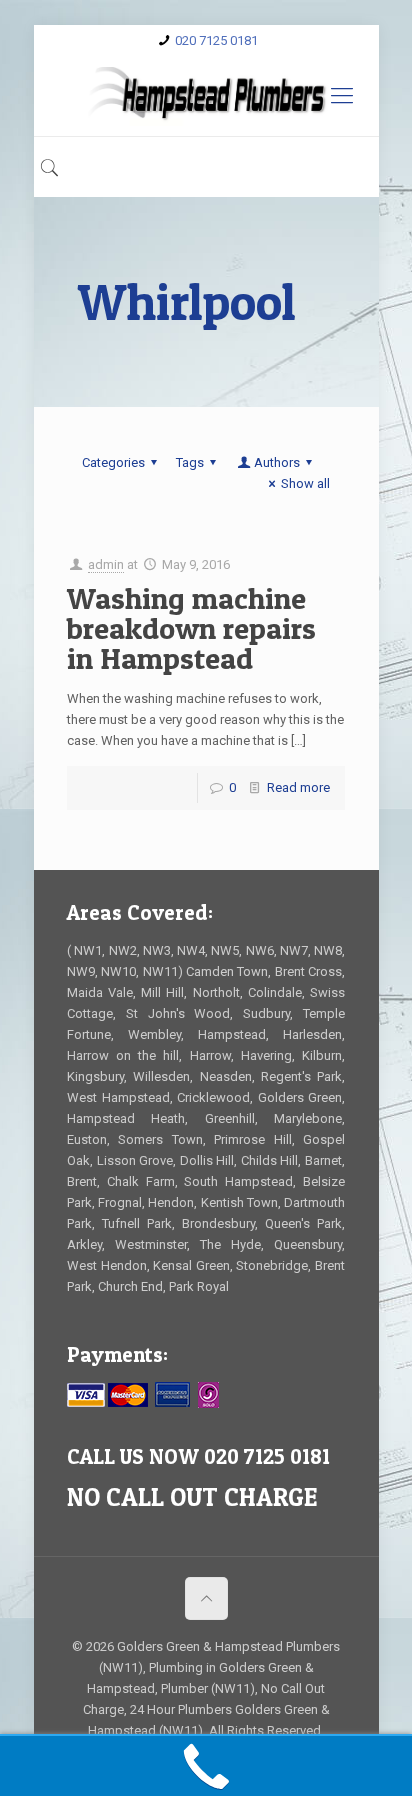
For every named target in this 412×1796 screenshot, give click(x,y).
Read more (298, 787)
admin (106, 564)
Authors (277, 462)
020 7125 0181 (216, 40)
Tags (190, 462)
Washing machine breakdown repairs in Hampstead (191, 628)
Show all (305, 483)
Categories (113, 462)
